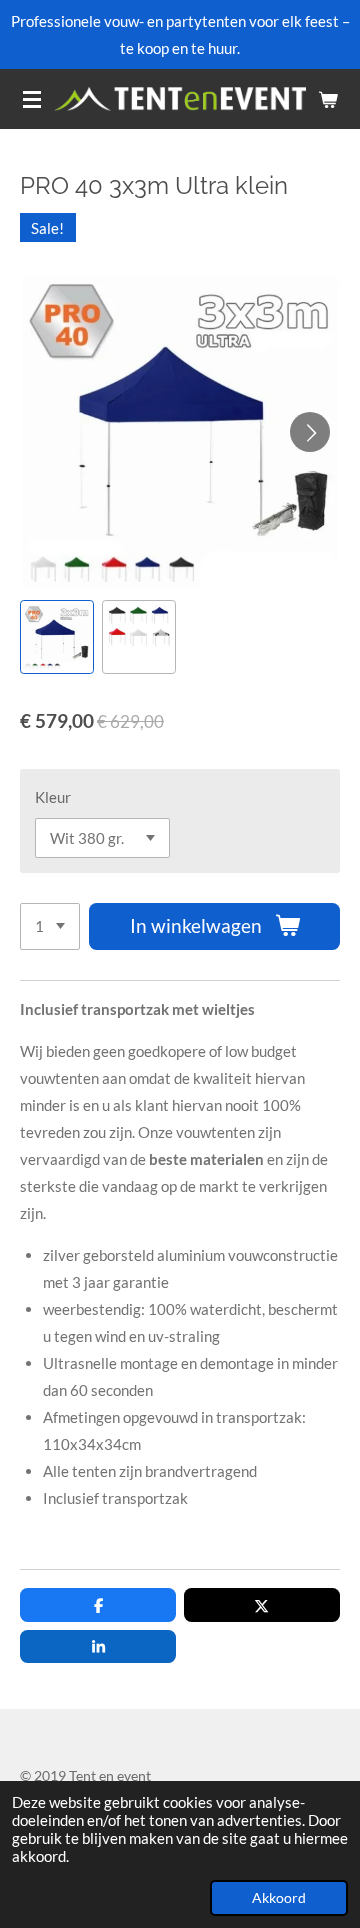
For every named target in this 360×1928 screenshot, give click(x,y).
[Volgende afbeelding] (310, 432)
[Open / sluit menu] (32, 99)
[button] (57, 637)
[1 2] (50, 926)
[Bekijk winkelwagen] (328, 99)
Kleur (53, 797)
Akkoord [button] (279, 1898)
